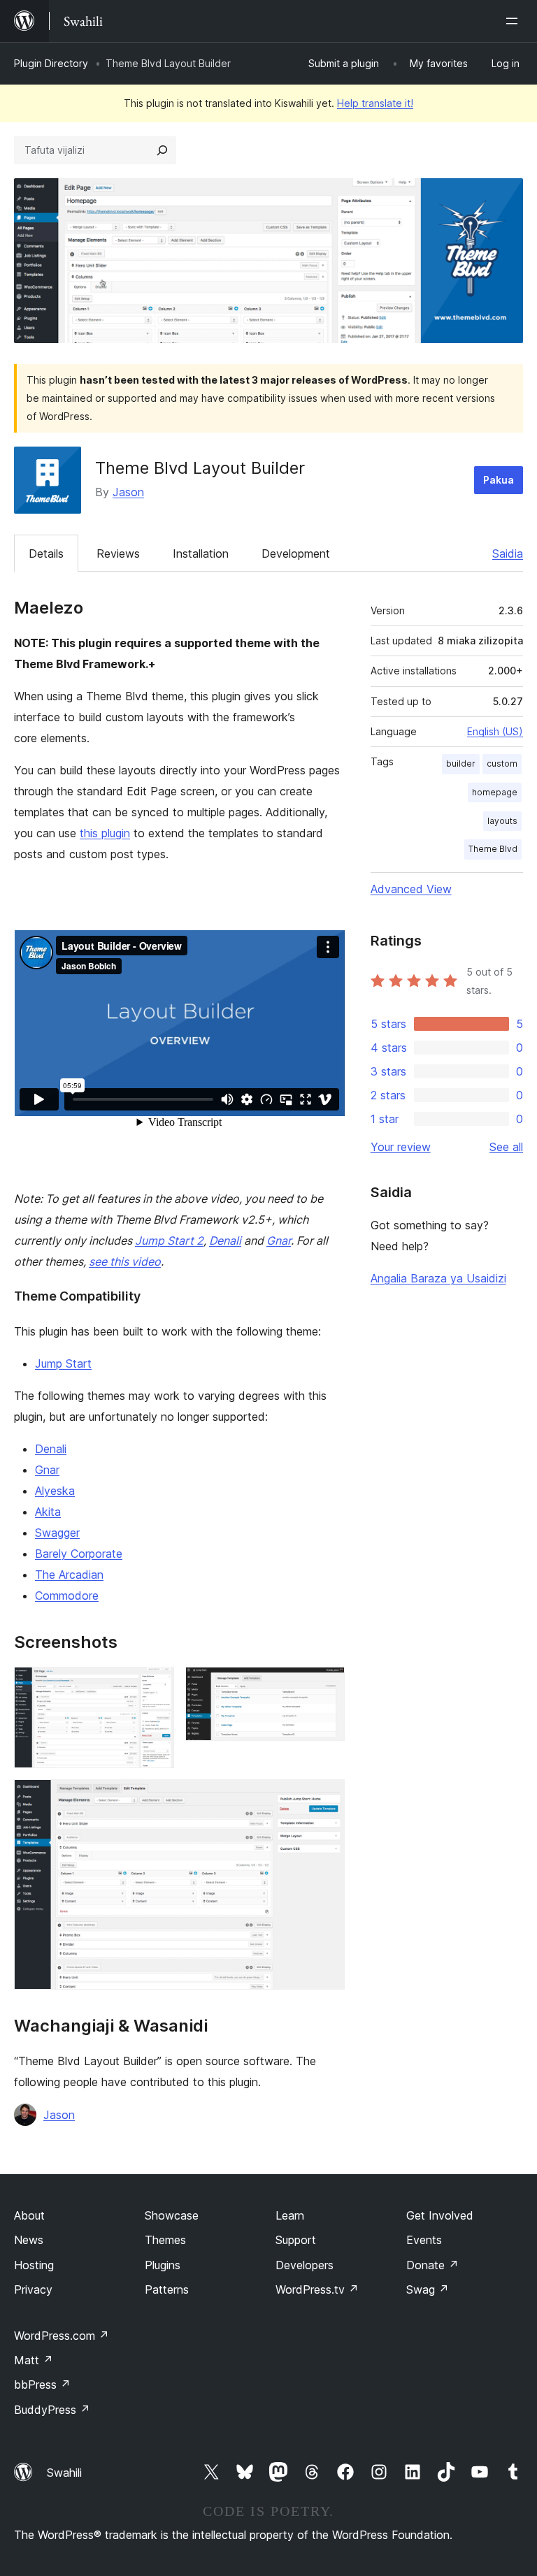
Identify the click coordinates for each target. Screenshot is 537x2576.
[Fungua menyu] (515, 21)
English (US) (495, 731)
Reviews (118, 553)
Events (424, 2240)
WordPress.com (62, 2336)
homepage (495, 792)
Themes (165, 2240)
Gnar (279, 1240)
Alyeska (55, 1491)
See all (506, 1147)
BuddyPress (52, 2410)
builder (461, 764)
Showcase (172, 2215)
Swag (428, 2289)
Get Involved (440, 2215)
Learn (290, 2215)
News (29, 2240)
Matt (34, 2360)
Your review (401, 1147)
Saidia (508, 553)
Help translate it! (375, 103)
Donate (432, 2265)
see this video (125, 1261)
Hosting (34, 2265)
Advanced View (411, 889)
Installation (201, 553)
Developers (305, 2265)
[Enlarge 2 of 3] (326, 1686)
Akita (48, 1512)
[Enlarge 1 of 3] (155, 1686)
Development (296, 553)
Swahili (64, 2473)
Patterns (167, 2289)
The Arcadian (69, 1575)
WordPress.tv (317, 2289)
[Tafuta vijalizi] (162, 150)
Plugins (163, 2265)
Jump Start (63, 1363)
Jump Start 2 (169, 1240)
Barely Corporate (79, 1554)
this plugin (105, 833)
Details (46, 553)
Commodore (67, 1595)
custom (502, 764)
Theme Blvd (493, 849)
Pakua (499, 480)
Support (296, 2240)
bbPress (42, 2385)
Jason (128, 492)
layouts (502, 821)
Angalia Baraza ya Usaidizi (438, 1278)
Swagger (57, 1533)
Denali (225, 1240)
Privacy (33, 2289)
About (29, 2215)
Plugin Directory (51, 63)
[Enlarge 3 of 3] (326, 1798)
